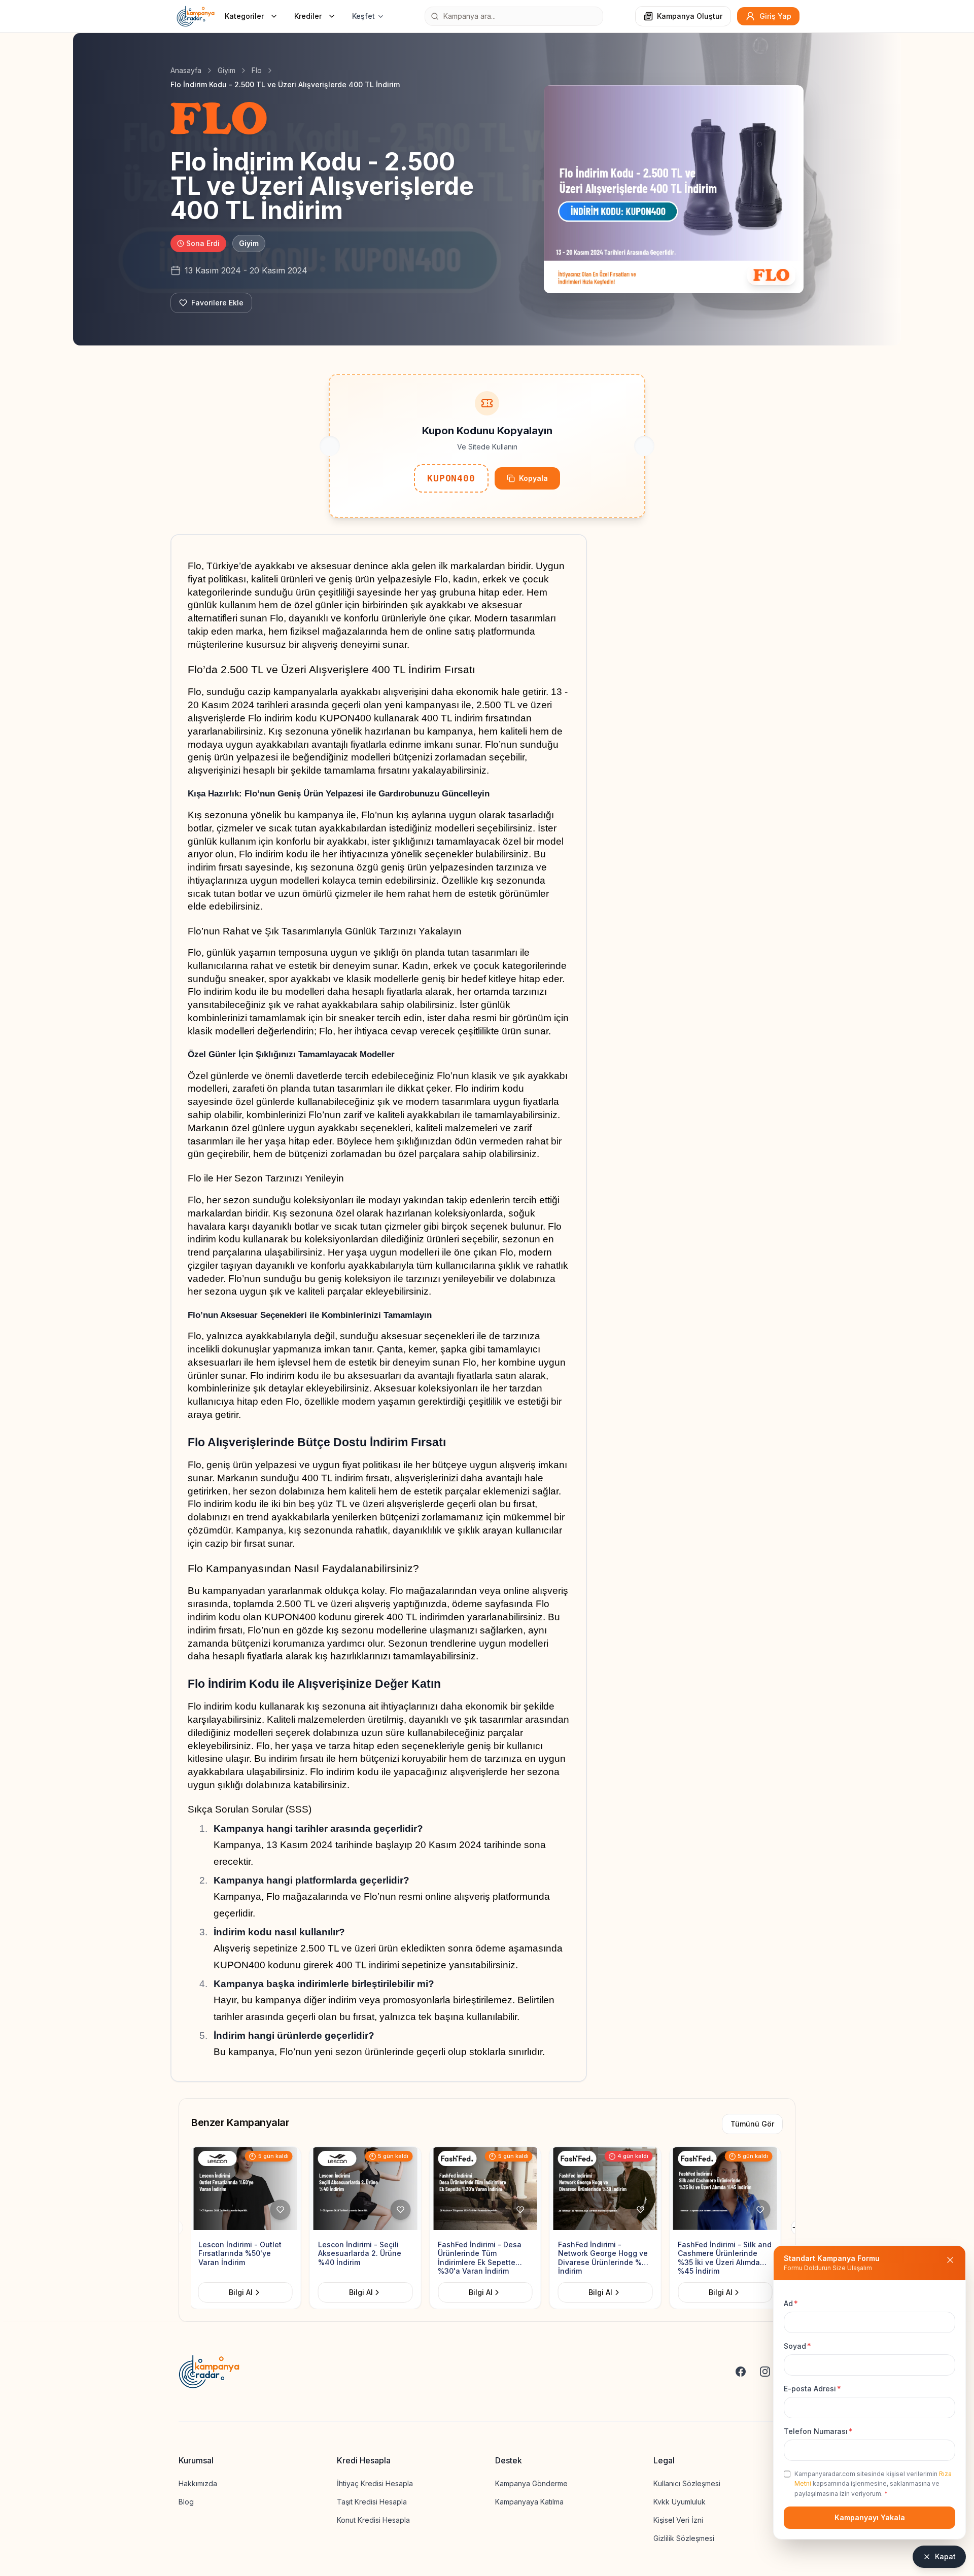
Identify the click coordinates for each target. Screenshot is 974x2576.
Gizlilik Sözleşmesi (684, 2538)
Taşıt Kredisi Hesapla (372, 2502)
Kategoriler (244, 16)
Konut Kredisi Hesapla (373, 2520)
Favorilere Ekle (217, 303)
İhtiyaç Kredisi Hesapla (375, 2483)
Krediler (308, 16)
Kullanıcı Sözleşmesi (687, 2483)
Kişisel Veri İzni (678, 2520)
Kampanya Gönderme (531, 2483)
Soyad (797, 2346)
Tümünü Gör (752, 2124)
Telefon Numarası (818, 2431)
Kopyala (533, 478)
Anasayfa (186, 70)
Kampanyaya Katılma (529, 2502)
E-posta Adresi (812, 2389)
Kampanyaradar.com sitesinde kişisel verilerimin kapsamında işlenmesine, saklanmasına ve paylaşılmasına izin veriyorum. (873, 2484)
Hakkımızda (198, 2483)
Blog (186, 2502)
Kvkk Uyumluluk (680, 2502)
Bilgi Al (243, 2292)
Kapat (945, 2556)
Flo (257, 70)
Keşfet (363, 16)
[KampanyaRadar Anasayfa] (196, 16)
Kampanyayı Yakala (870, 2517)
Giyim (227, 70)
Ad (791, 2303)
